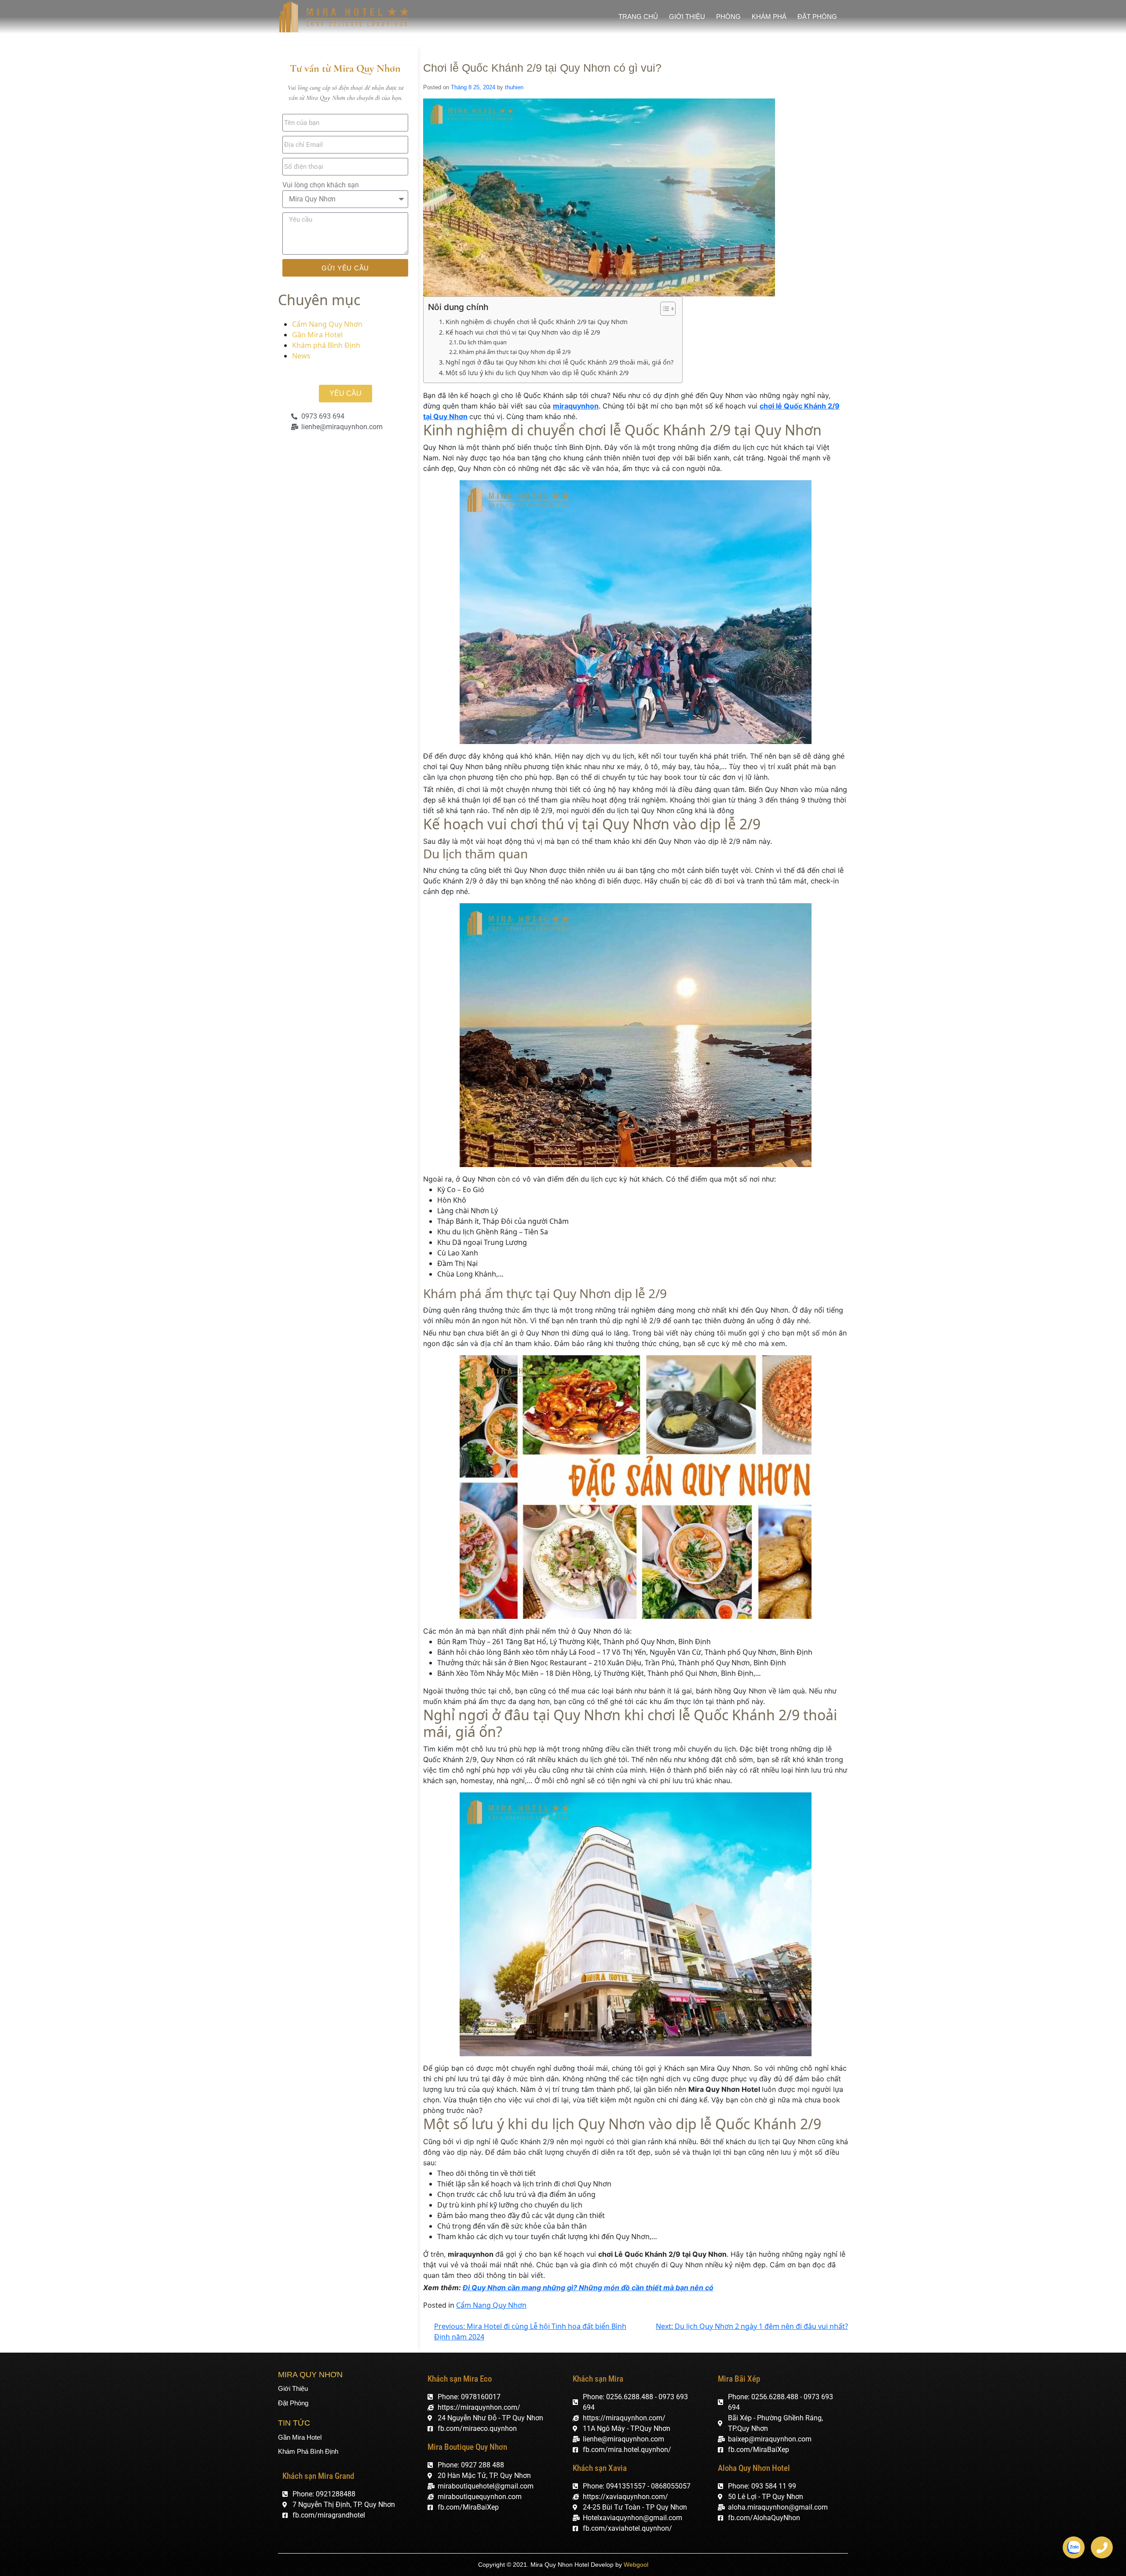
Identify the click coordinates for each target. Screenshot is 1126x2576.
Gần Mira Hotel (317, 335)
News (301, 356)
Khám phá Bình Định (326, 345)
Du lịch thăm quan (483, 342)
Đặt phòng (817, 16)
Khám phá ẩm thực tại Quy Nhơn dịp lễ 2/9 (515, 352)
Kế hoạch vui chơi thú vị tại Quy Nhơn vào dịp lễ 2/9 (523, 332)
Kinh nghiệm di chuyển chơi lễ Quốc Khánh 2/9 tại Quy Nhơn (537, 322)
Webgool (636, 2565)
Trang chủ (638, 16)
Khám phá (769, 16)
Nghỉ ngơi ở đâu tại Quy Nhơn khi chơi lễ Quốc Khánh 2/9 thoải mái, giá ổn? (559, 362)
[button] (345, 394)
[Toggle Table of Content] (664, 309)
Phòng (728, 16)
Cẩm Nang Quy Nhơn (327, 324)
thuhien (514, 87)
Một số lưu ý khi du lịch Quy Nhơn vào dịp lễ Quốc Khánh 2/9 (537, 373)
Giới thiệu (687, 16)
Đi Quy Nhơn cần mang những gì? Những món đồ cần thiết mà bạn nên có (588, 2288)
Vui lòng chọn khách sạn (321, 185)
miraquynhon (576, 406)
